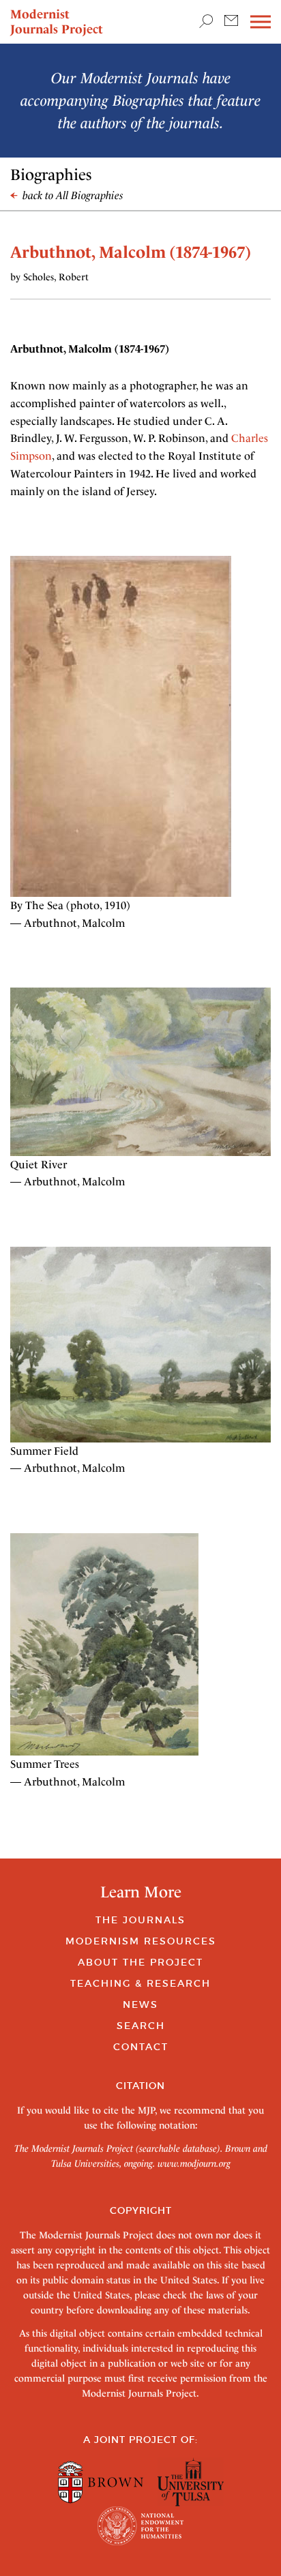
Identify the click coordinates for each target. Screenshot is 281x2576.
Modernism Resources (141, 1941)
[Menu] (261, 22)
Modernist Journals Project (57, 21)
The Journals (140, 1920)
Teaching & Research (140, 1983)
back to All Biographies (72, 195)
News (140, 2004)
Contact (141, 2047)
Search (141, 2026)
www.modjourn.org (194, 2163)
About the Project (140, 1962)
